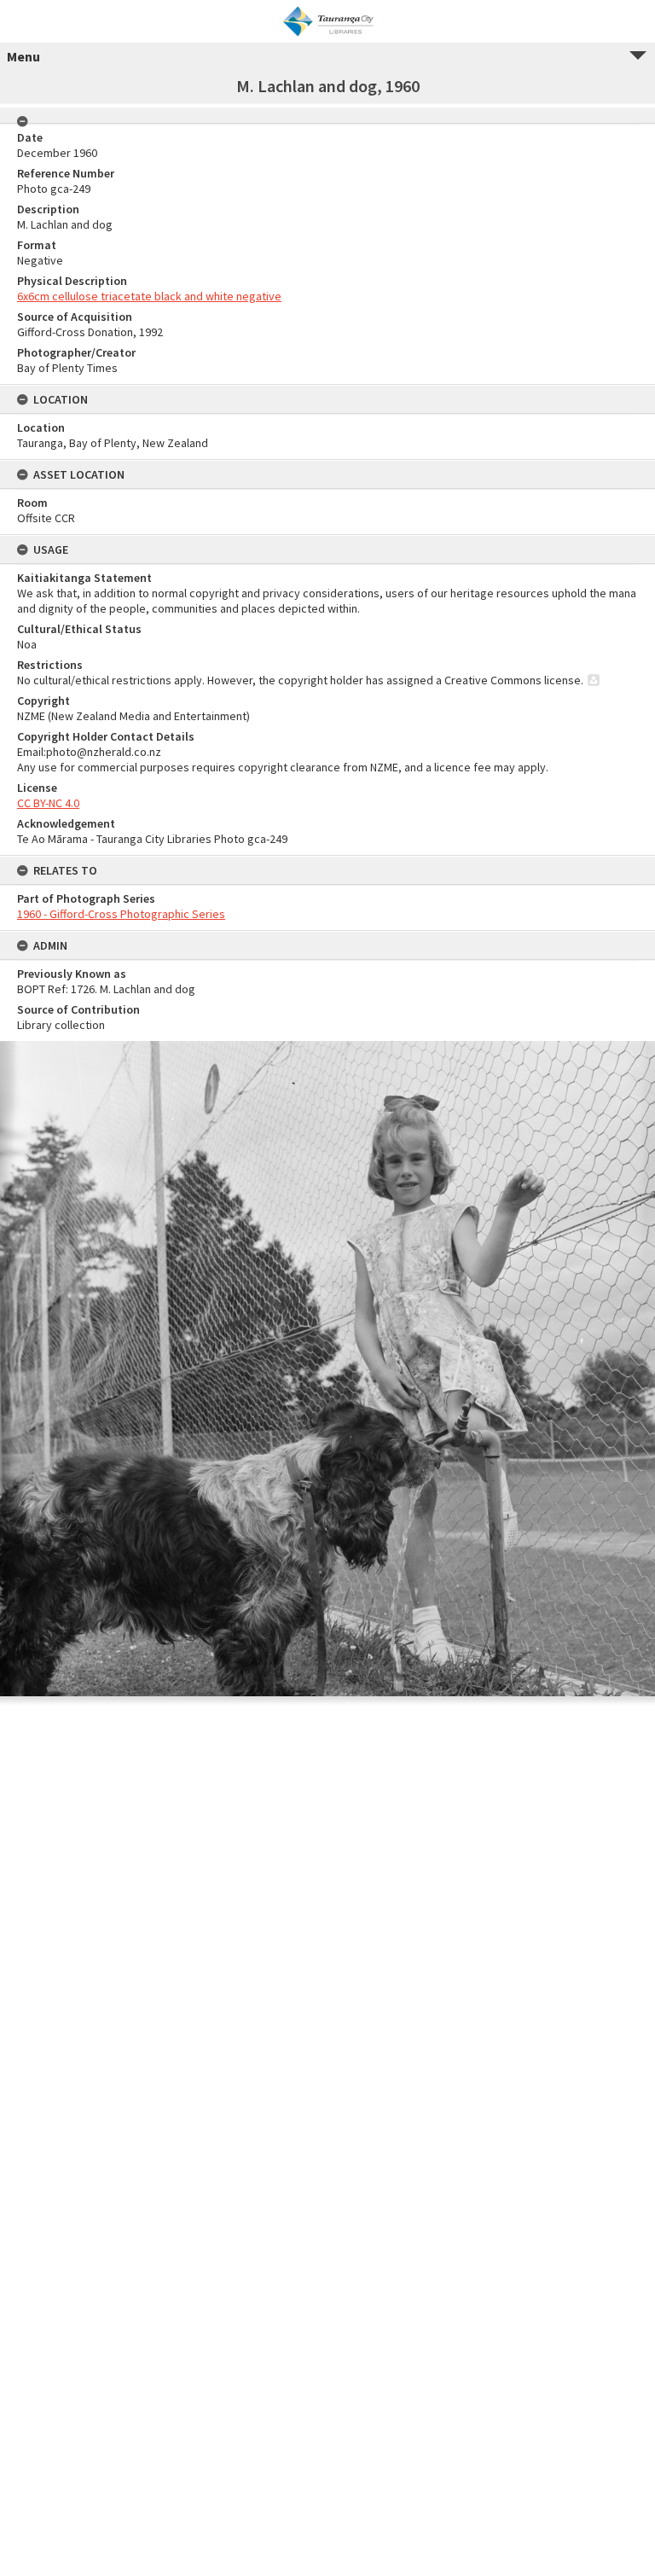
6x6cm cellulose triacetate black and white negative (149, 296)
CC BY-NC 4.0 (48, 803)
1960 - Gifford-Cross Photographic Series (121, 914)
